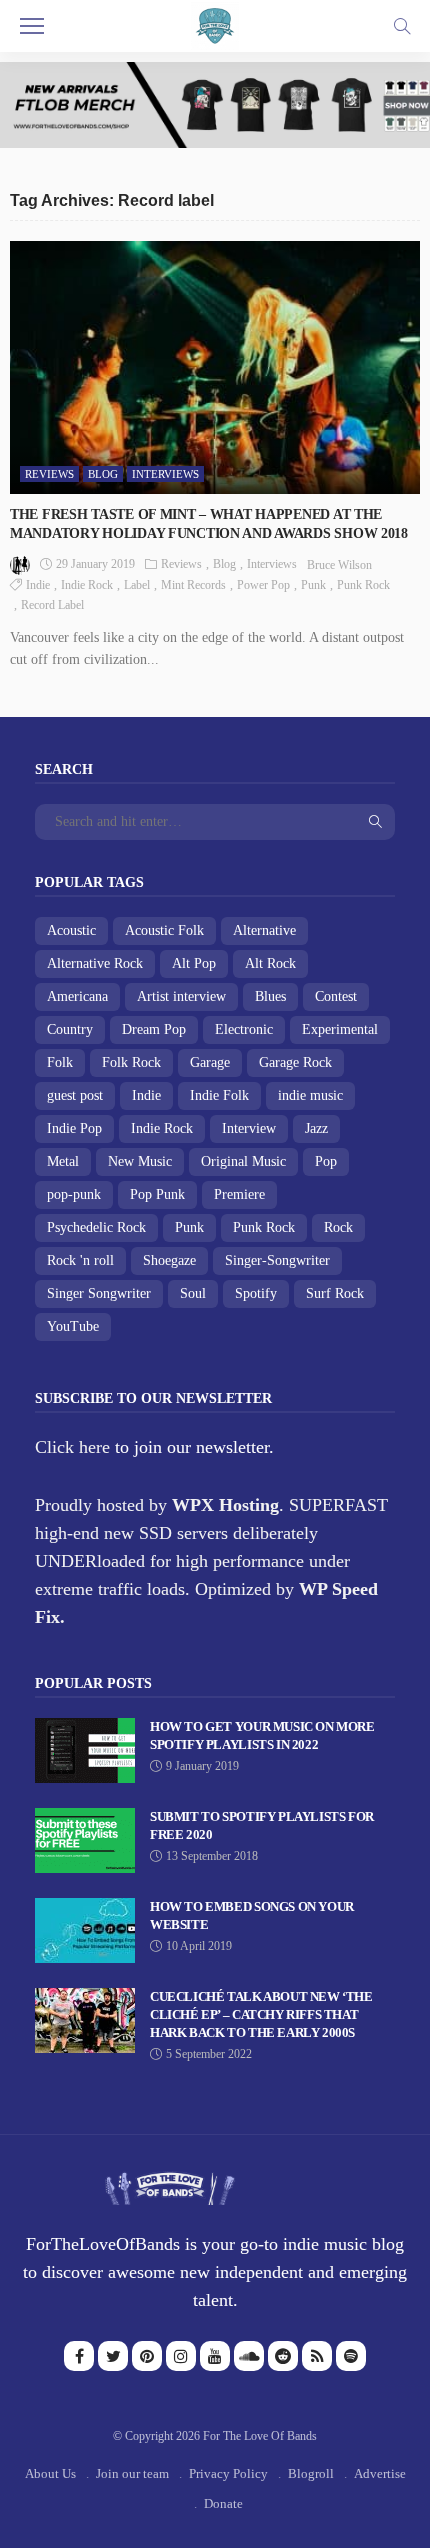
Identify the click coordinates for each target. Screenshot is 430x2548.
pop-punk (74, 1194)
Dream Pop (154, 1029)
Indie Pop (74, 1128)
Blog (103, 474)
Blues (270, 996)
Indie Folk (219, 1095)
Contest (336, 996)
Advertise (380, 2473)
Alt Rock (270, 963)
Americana (77, 996)
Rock (338, 1227)
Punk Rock (363, 585)
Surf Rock (335, 1293)
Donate (223, 2503)
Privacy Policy (228, 2473)
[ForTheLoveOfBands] (169, 2183)
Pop (326, 1161)
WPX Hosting (225, 1505)
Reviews (49, 474)
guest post (75, 1095)
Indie (38, 585)
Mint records (193, 585)
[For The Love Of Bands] (215, 24)
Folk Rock (131, 1062)
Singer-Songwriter (277, 1260)
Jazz (316, 1128)
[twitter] (113, 2356)
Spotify (256, 1293)
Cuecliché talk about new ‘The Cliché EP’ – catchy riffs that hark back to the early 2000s (261, 2014)
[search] (402, 26)
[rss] (317, 2356)
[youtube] (215, 2356)
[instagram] (181, 2356)
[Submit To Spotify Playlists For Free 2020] (85, 1840)
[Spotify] (351, 2356)
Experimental (340, 1029)
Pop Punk (157, 1194)
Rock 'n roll (80, 1260)
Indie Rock (87, 585)
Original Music (243, 1161)
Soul (193, 1293)
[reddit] (283, 2356)
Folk (60, 1062)
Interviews (165, 474)
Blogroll (311, 2473)
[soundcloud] (249, 2356)
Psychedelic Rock (96, 1227)
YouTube (73, 1326)
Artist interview (181, 996)
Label (137, 585)
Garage (210, 1062)
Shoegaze (169, 1260)
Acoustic (71, 930)
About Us (50, 2473)
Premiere (239, 1194)
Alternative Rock (95, 963)
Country (70, 1029)
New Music (140, 1161)
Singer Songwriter (99, 1293)
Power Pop (263, 585)
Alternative (264, 930)
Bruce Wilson (339, 565)
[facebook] (79, 2356)
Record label (52, 605)
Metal (63, 1161)
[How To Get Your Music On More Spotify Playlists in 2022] (85, 1750)
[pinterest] (147, 2356)
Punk (313, 585)
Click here (72, 1447)
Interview (249, 1128)
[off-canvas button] (32, 26)
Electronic (244, 1029)
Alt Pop (194, 963)
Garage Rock (295, 1062)
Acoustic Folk (164, 930)
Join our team (132, 2473)
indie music (310, 1095)
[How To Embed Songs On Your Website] (85, 1930)
